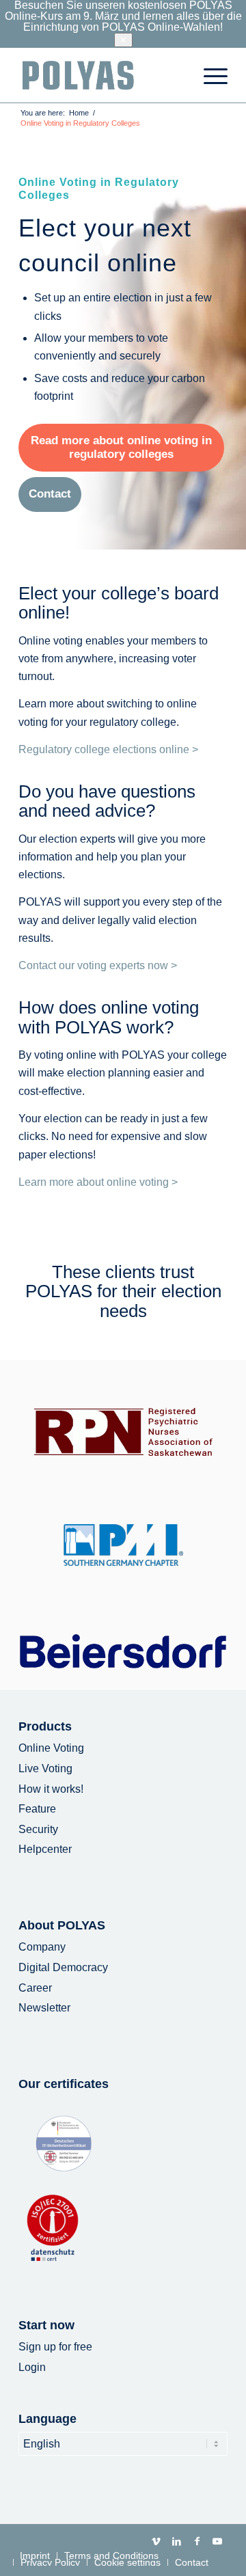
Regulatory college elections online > (108, 749)
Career (35, 1988)
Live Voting (45, 1768)
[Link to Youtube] (217, 2541)
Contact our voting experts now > (98, 965)
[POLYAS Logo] (102, 75)
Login (32, 2367)
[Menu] (209, 75)
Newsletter (44, 2008)
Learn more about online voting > (98, 1182)
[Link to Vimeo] (156, 2541)
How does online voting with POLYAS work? (109, 1017)
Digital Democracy (63, 1967)
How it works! (51, 1789)
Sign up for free (55, 2347)
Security (38, 1829)
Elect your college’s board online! (119, 603)
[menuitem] (209, 75)
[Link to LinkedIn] (176, 2541)
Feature (37, 1809)
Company (42, 1947)
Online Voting (51, 1748)
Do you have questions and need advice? (107, 801)
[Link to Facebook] (197, 2541)
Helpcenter (45, 1849)
